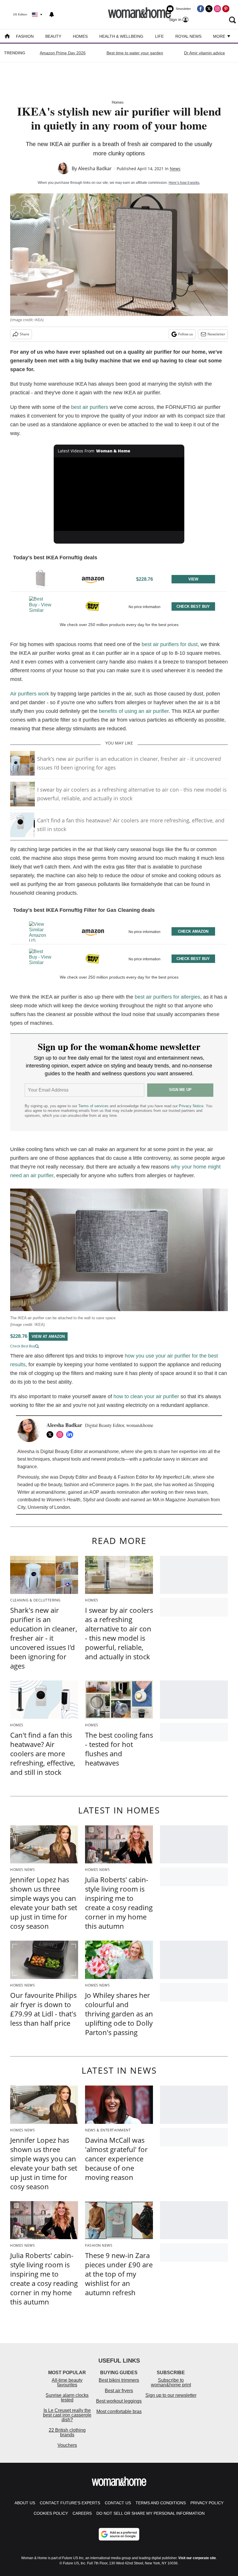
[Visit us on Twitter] (209, 9)
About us (25, 2503)
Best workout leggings (119, 2401)
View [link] (193, 579)
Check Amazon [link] (193, 931)
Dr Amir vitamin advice (204, 53)
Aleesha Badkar (95, 168)
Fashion (25, 36)
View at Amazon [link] (48, 1336)
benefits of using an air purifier (134, 711)
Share (25, 334)
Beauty (53, 36)
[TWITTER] (51, 1434)
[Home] (7, 37)
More (220, 36)
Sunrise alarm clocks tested (67, 2398)
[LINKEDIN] (71, 1434)
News (175, 169)
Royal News (188, 36)
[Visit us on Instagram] (217, 9)
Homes (80, 36)
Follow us (186, 334)
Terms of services (94, 1106)
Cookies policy (51, 2513)
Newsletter (216, 334)
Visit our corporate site (197, 2558)
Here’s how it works (184, 183)
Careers (82, 2513)
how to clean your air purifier (146, 1396)
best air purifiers (90, 407)
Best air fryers (119, 2391)
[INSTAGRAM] (61, 1434)
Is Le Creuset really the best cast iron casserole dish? (67, 2415)
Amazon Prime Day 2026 (63, 53)
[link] (40, 579)
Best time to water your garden (135, 53)
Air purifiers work (30, 694)
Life (159, 36)
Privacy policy (207, 2503)
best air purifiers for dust (170, 644)
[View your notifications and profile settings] (52, 15)
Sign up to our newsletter (171, 2395)
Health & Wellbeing (121, 36)
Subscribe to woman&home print (171, 2382)
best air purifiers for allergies (167, 997)
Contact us (118, 2503)
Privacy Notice (191, 1106)
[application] (119, 494)
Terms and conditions (161, 2503)
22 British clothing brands (67, 2432)
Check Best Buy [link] (193, 606)
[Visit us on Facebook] (201, 9)
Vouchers (67, 2445)
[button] (119, 578)
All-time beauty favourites (67, 2382)
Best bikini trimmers (119, 2380)
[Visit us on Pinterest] (226, 9)
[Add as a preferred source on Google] (119, 2534)
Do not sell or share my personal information (150, 2513)
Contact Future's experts (70, 2503)
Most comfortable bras (119, 2411)
